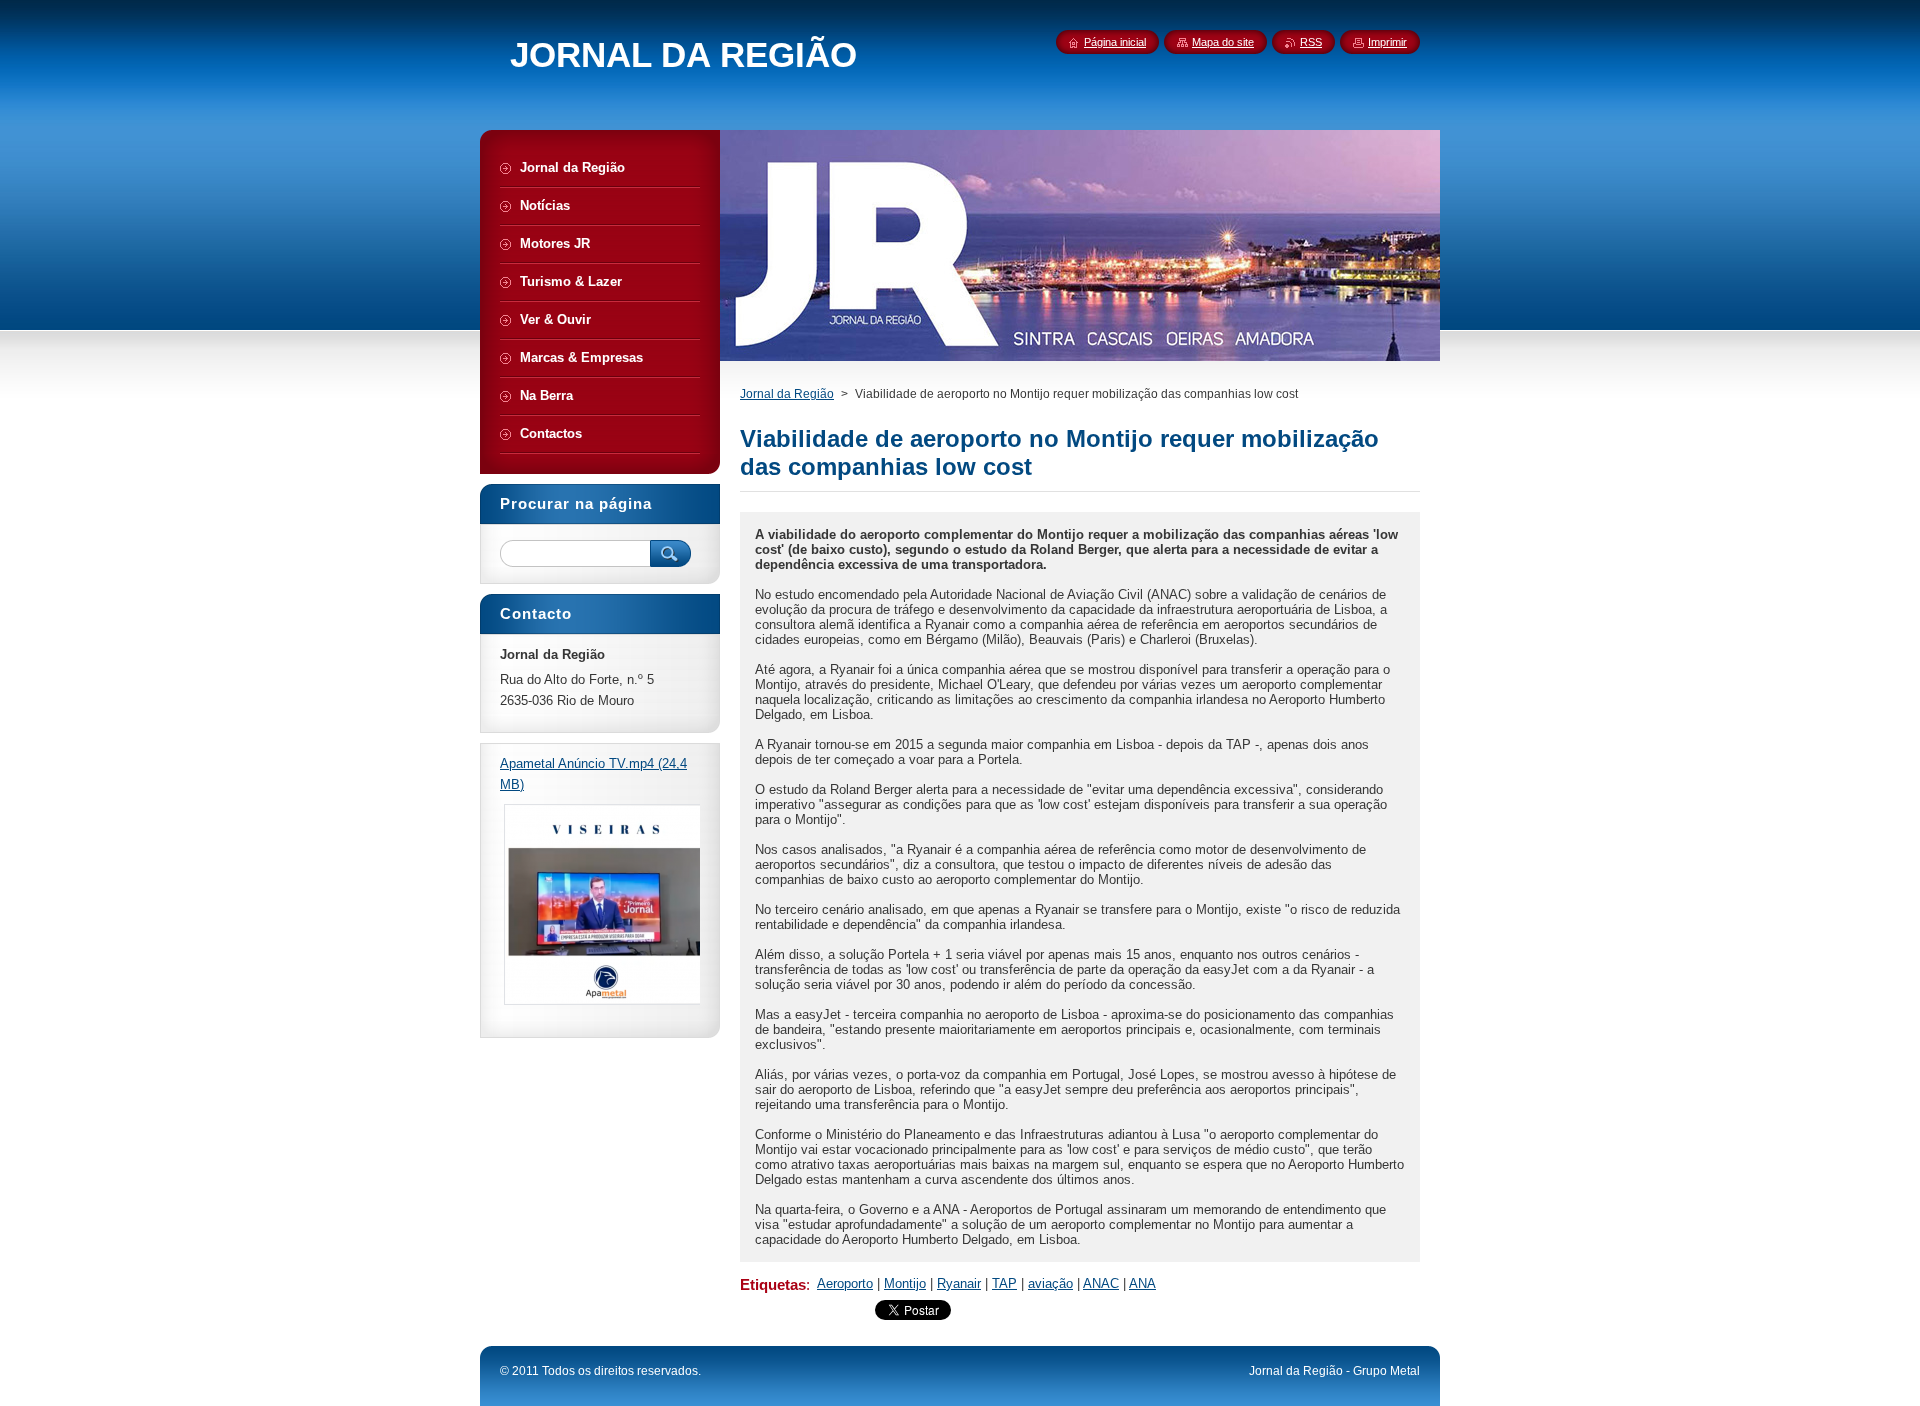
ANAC (1101, 1283)
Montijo (905, 1283)
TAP (1004, 1283)
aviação (1050, 1283)
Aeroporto (845, 1283)
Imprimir (1387, 42)
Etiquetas (773, 1284)
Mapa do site (1223, 42)
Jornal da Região (787, 394)
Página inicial (1115, 42)
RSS (1311, 42)
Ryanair (959, 1283)
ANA (1142, 1283)
